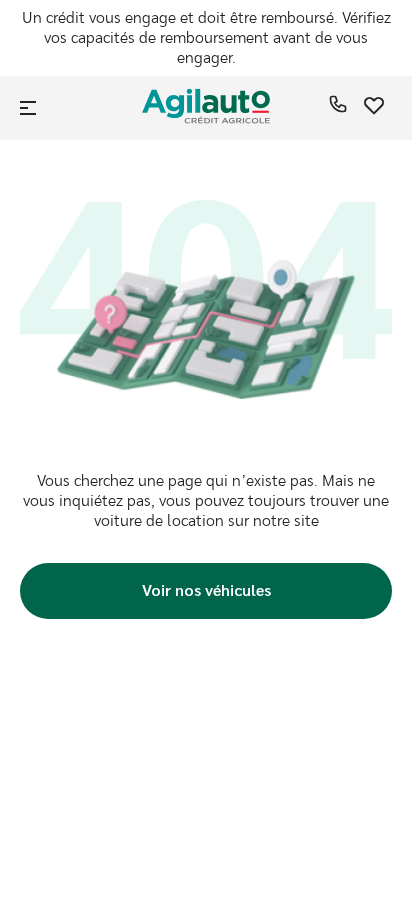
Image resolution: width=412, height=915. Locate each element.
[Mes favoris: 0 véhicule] (374, 108)
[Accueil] (206, 108)
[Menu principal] (30, 108)
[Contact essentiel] (338, 108)
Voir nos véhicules (206, 589)
